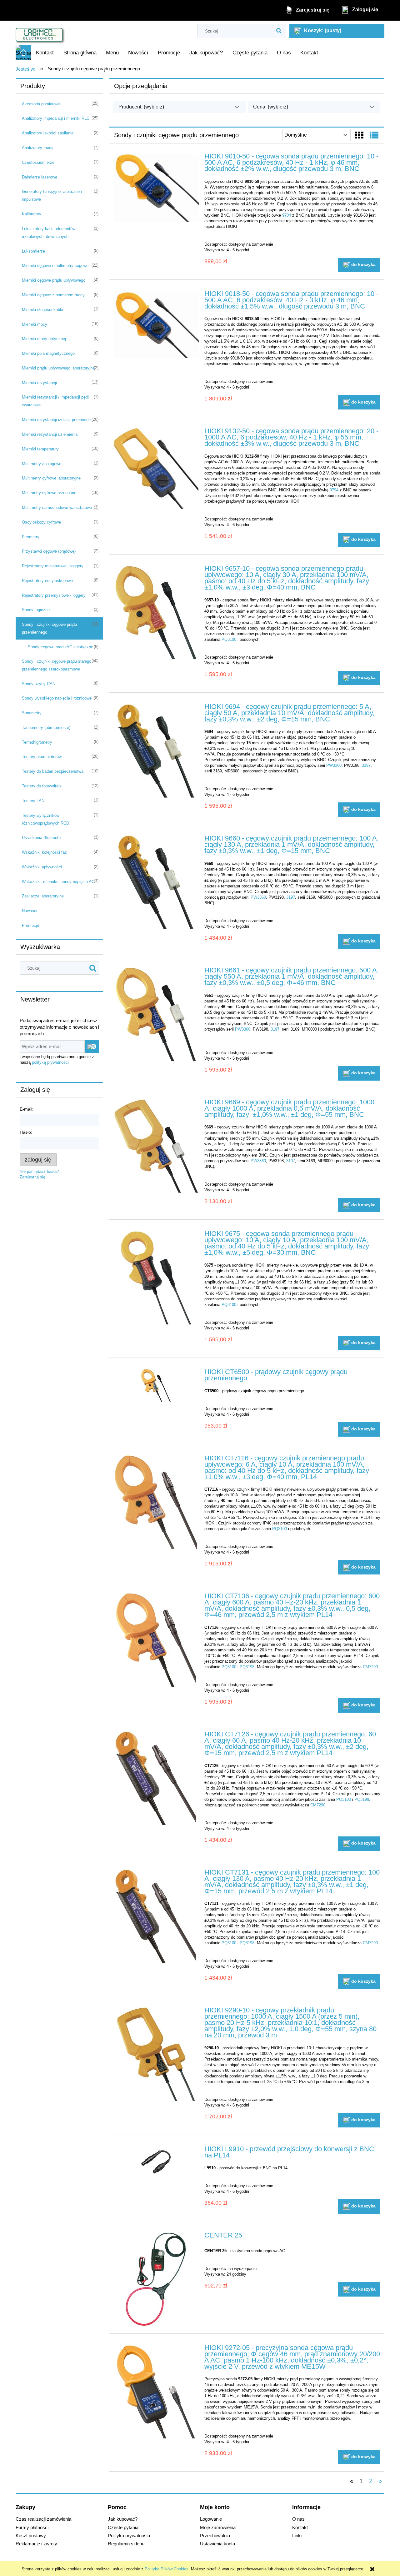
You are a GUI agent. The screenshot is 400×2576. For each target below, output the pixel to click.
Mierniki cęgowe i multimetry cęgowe (55, 266)
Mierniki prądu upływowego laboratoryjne (58, 368)
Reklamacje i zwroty (36, 2544)
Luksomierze (33, 251)
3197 (366, 765)
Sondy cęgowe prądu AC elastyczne (60, 647)
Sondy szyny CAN (39, 684)
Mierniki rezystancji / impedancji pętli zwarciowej (55, 401)
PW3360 (334, 765)
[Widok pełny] (374, 136)
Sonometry (32, 713)
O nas (298, 2519)
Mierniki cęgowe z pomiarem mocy (53, 295)
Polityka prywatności (129, 2536)
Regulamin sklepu (126, 2544)
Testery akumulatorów (42, 757)
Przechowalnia (215, 2536)
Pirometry (31, 537)
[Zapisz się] (92, 1047)
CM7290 (370, 1667)
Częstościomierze (38, 162)
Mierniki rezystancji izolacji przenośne (56, 420)
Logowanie (211, 2519)
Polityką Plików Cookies (167, 2569)
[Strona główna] (40, 33)
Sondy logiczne (36, 610)
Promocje (30, 925)
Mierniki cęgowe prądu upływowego (54, 280)
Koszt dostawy (31, 2536)
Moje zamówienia (218, 2527)
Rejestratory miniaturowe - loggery (53, 566)
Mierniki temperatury (40, 449)
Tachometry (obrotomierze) (46, 728)
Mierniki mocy (35, 324)
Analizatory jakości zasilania (48, 133)
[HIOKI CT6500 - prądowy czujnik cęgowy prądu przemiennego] (156, 1385)
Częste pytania (123, 2527)
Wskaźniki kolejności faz (44, 852)
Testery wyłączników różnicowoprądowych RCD (45, 819)
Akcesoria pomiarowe (41, 104)
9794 (334, 490)
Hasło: (26, 1132)
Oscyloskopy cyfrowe (41, 522)
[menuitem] (45, 53)
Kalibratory (32, 214)
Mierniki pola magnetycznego (48, 353)
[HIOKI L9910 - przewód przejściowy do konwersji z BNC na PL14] (156, 2161)
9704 (287, 215)
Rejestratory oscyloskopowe (47, 581)
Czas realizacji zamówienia (43, 2519)
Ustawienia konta (217, 2544)
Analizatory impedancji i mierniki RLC (56, 118)
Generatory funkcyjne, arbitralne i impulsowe (52, 195)
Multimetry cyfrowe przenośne (49, 493)
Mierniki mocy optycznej (44, 339)
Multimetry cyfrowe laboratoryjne (51, 478)
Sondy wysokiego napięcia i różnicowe (57, 698)
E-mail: (27, 1109)
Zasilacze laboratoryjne (43, 896)
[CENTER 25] (156, 2279)
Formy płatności (32, 2527)
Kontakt (300, 2527)
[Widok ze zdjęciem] (359, 136)
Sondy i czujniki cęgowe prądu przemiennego (49, 628)
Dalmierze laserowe (40, 177)
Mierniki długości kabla (42, 310)
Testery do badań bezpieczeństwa (53, 771)
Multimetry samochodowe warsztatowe (57, 507)
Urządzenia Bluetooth (41, 838)
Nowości (30, 911)
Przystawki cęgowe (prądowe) (49, 551)
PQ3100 (229, 639)
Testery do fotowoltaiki (42, 786)
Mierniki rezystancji (39, 383)
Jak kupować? (123, 2519)
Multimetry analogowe (42, 464)
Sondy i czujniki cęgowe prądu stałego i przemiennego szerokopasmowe (58, 665)
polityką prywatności (50, 1062)
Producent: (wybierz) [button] (141, 107)
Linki (297, 2536)
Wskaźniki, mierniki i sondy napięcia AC (58, 882)
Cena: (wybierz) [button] (271, 107)
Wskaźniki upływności (42, 867)
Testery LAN (33, 801)
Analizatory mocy (38, 148)
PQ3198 (247, 1667)
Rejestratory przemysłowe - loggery (54, 595)
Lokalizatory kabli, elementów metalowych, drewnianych (49, 233)
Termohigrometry (37, 742)
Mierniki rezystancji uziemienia (50, 434)
